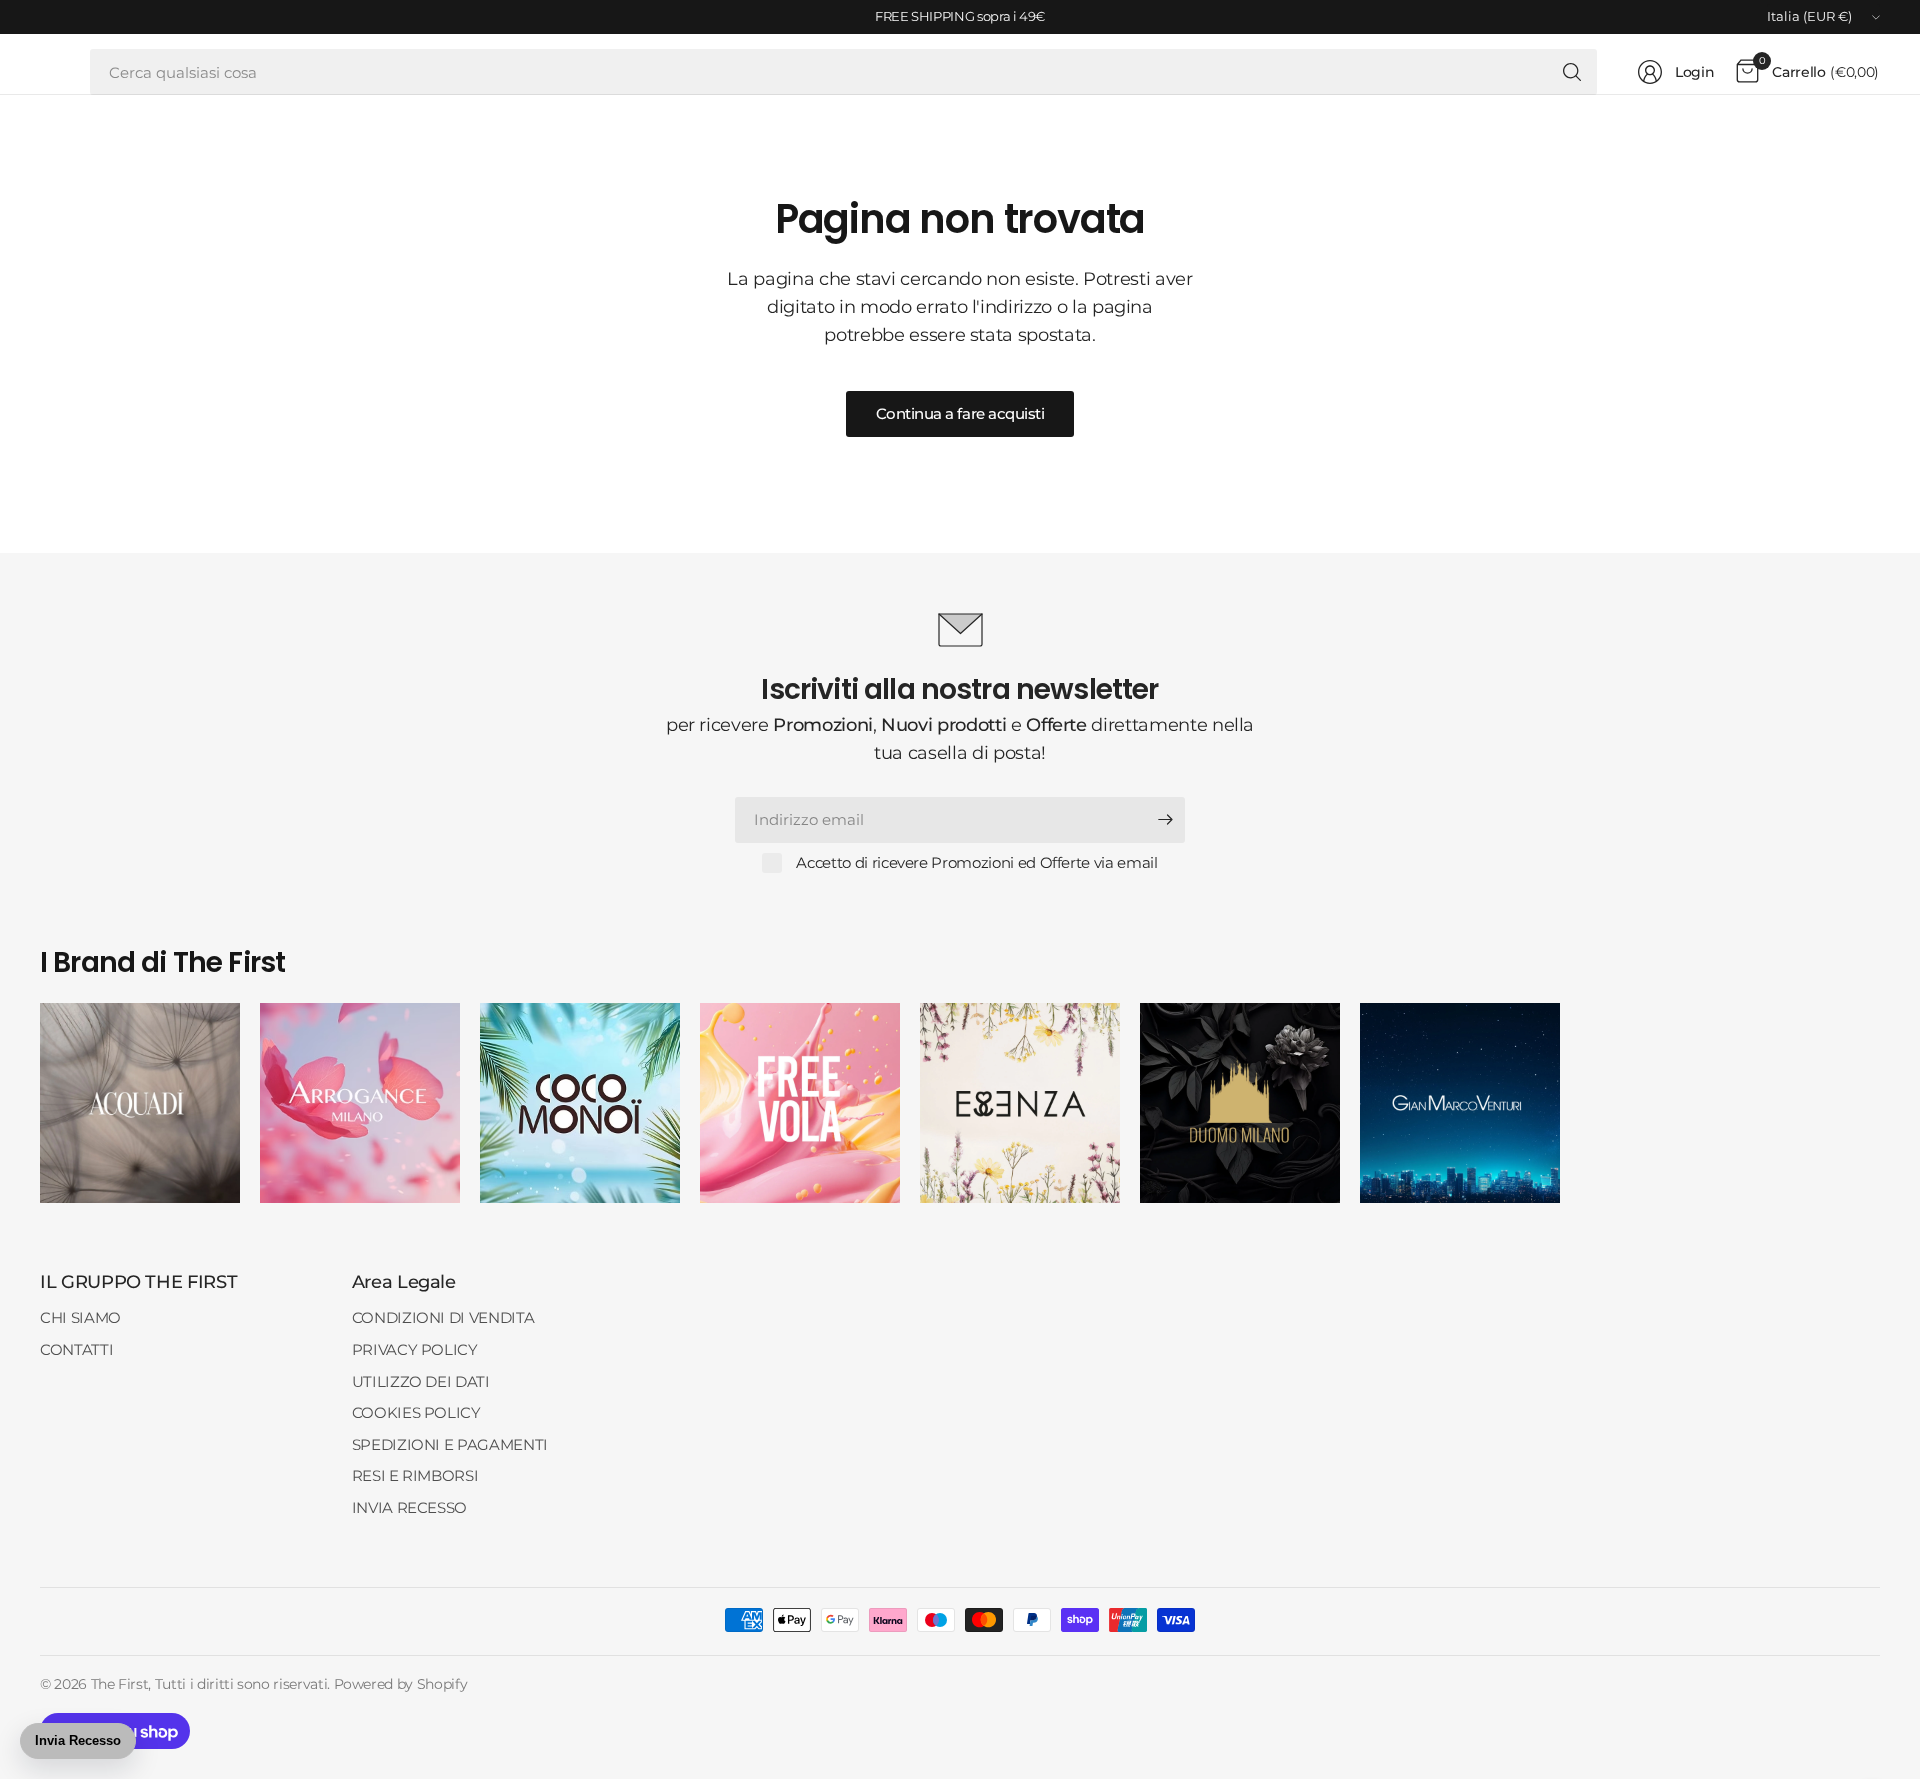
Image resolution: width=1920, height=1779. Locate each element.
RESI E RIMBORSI (415, 1475)
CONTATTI (76, 1349)
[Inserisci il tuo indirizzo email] (1165, 820)
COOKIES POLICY (416, 1412)
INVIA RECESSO (409, 1507)
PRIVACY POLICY (415, 1349)
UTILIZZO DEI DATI (421, 1381)
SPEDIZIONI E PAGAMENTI (450, 1444)
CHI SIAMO (80, 1317)
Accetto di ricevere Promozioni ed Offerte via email (976, 862)
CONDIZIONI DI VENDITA (443, 1317)
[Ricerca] (1572, 72)
